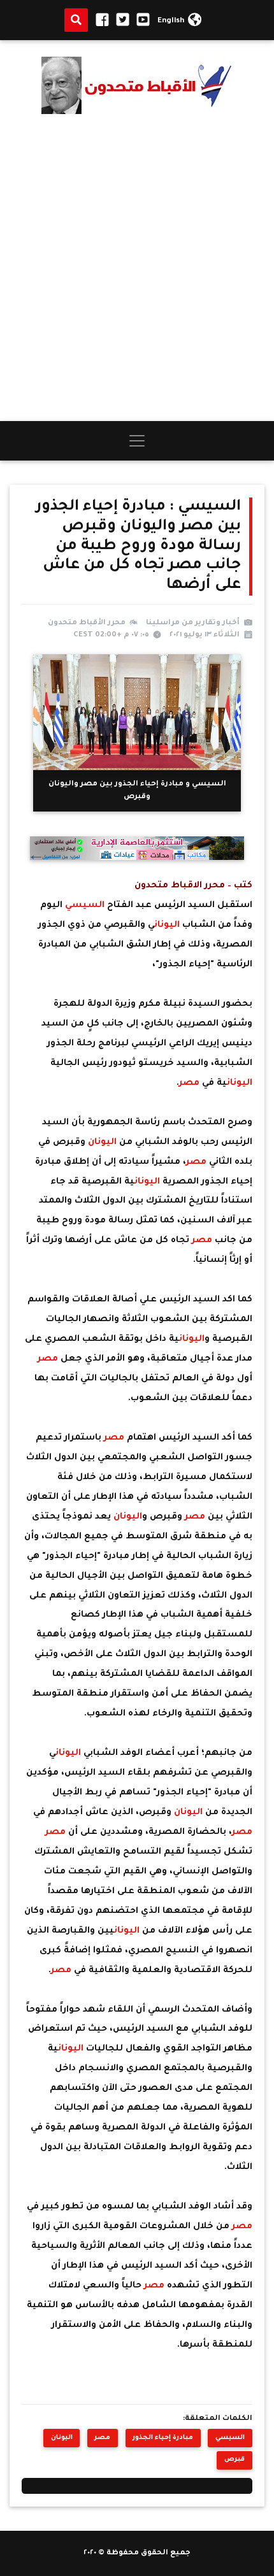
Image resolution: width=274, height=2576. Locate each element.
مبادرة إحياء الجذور (163, 2438)
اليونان (167, 926)
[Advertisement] (137, 268)
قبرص (234, 2460)
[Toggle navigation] (137, 441)
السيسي (85, 906)
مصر (191, 1084)
